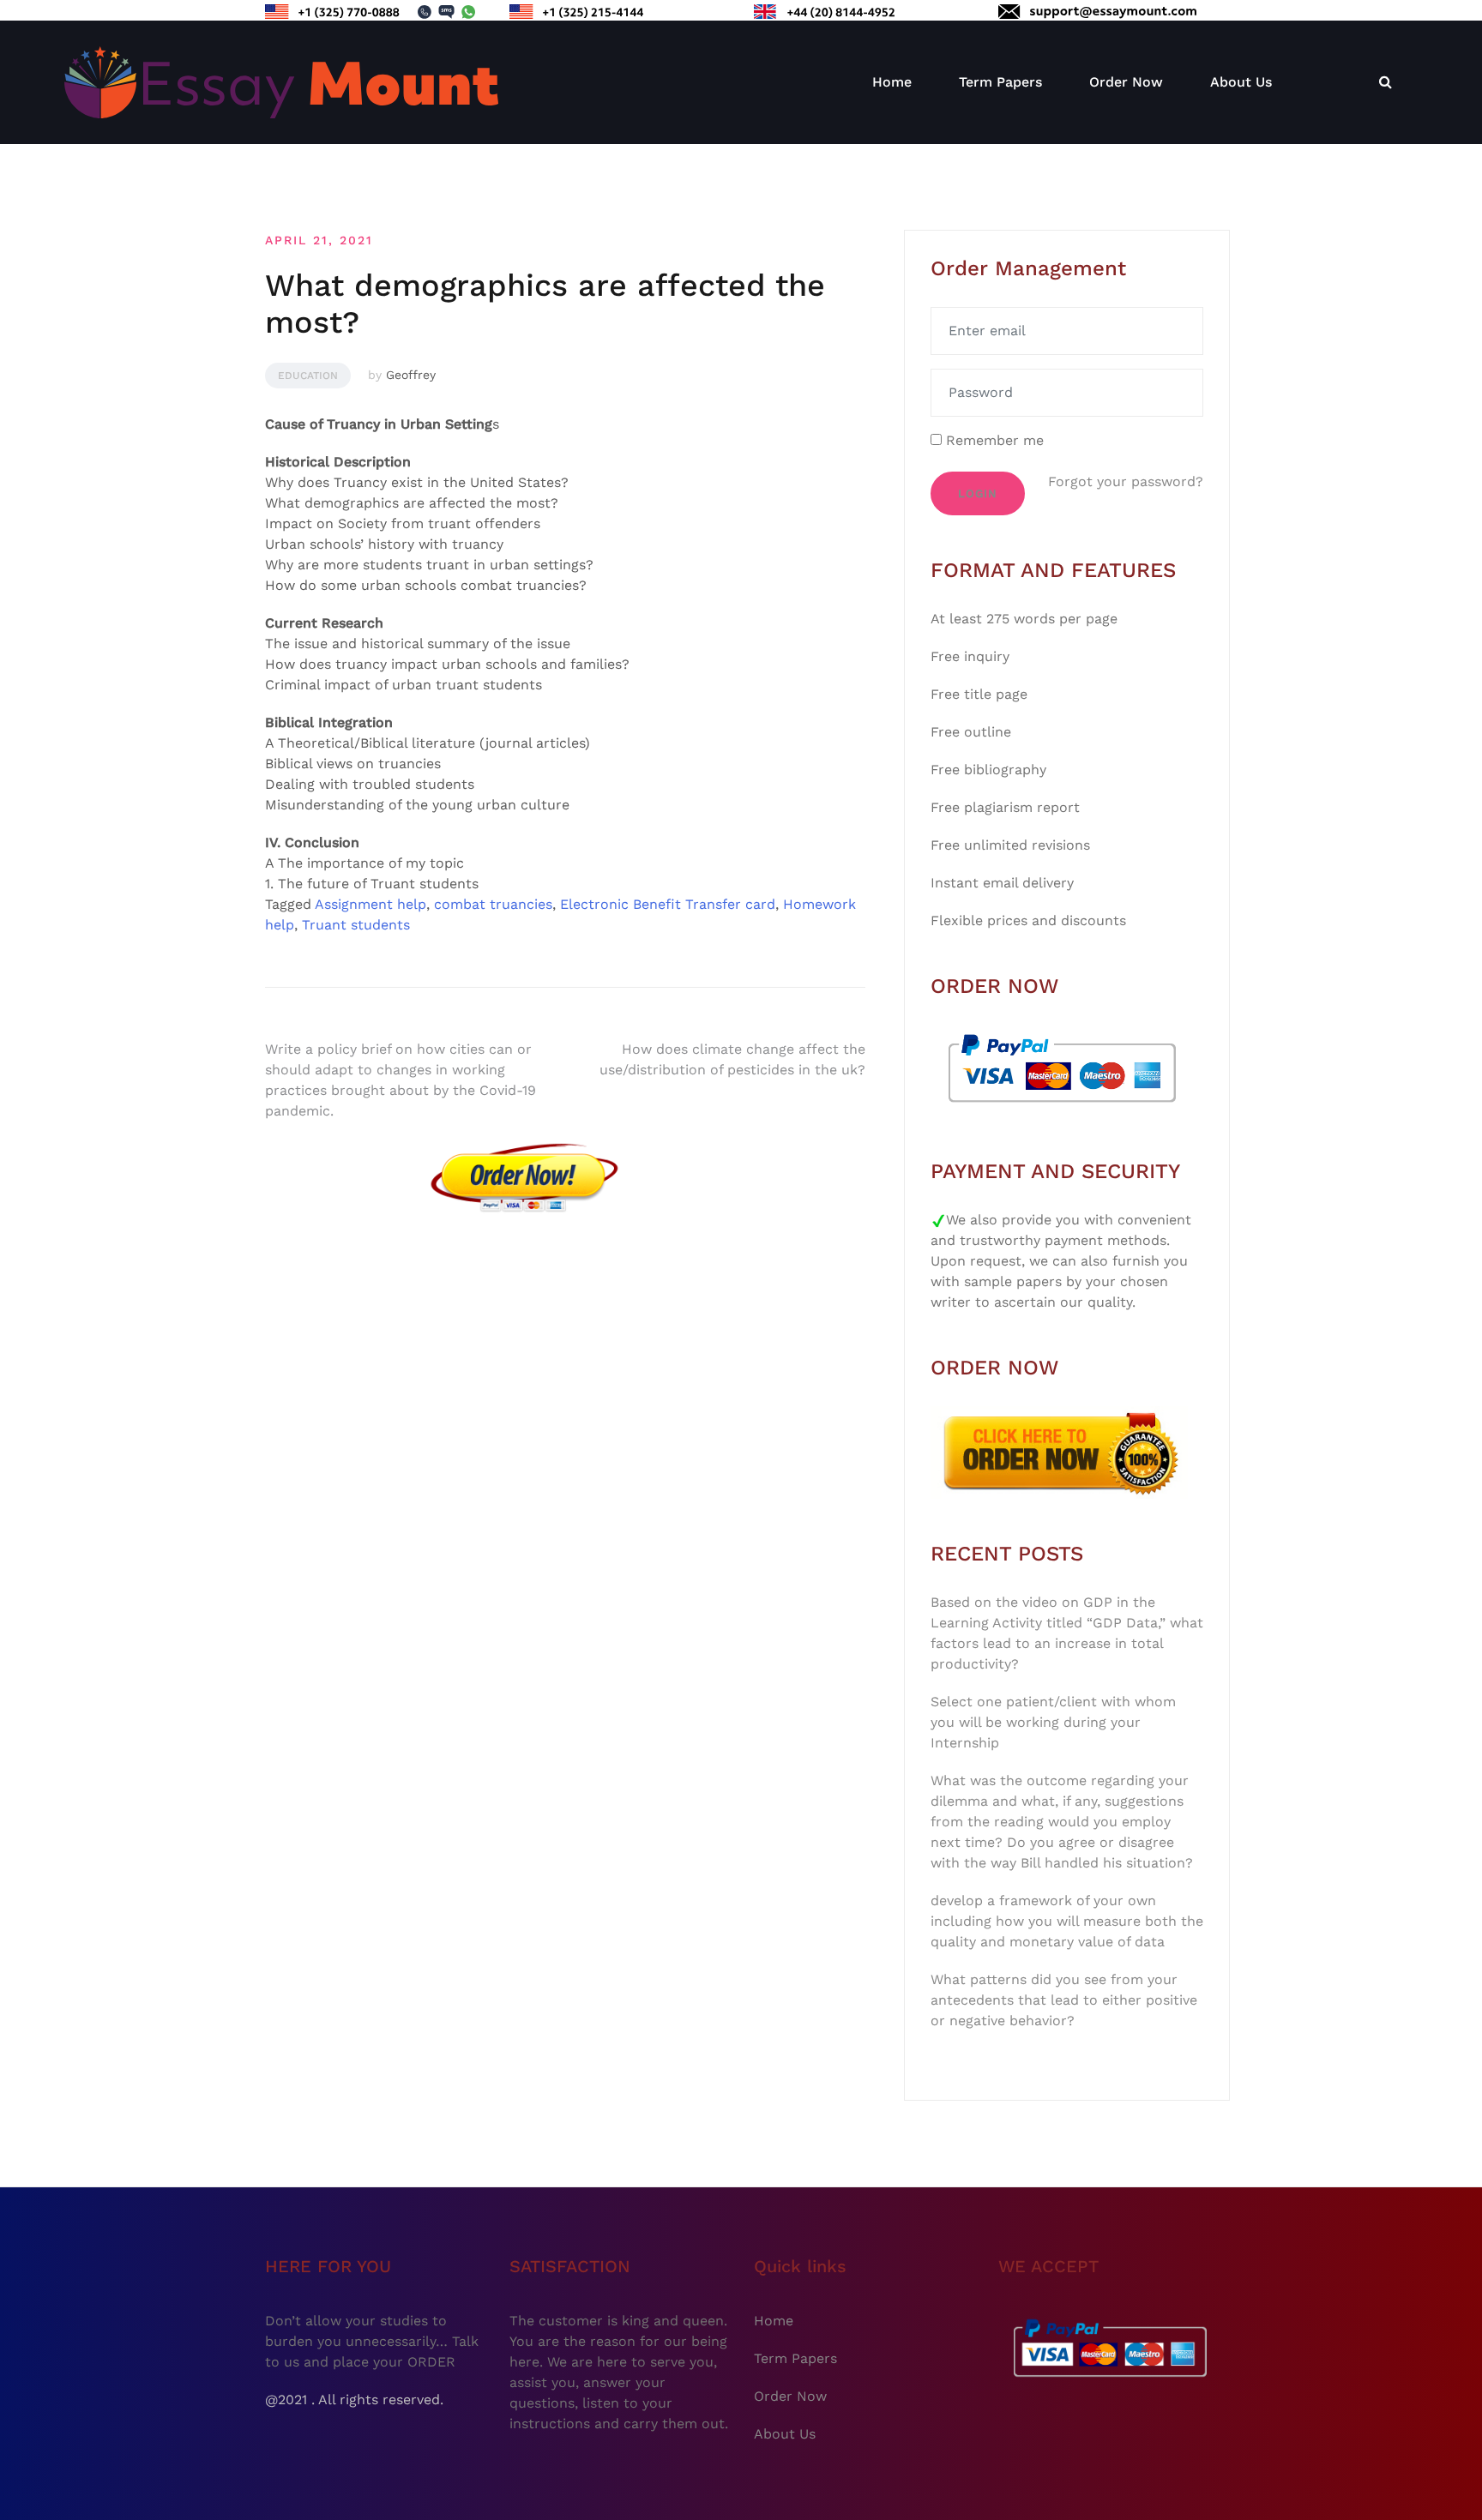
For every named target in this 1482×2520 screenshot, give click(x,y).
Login (978, 493)
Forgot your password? (1126, 481)
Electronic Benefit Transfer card (668, 904)
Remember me (993, 440)
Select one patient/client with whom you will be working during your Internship (1053, 1722)
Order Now (1126, 82)
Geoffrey (411, 375)
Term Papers (1000, 82)
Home (892, 82)
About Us (1241, 82)
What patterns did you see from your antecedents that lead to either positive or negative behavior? (1064, 2000)
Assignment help (370, 904)
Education (308, 376)
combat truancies (493, 904)
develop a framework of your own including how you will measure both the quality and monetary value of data (1067, 1921)
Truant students (356, 925)
